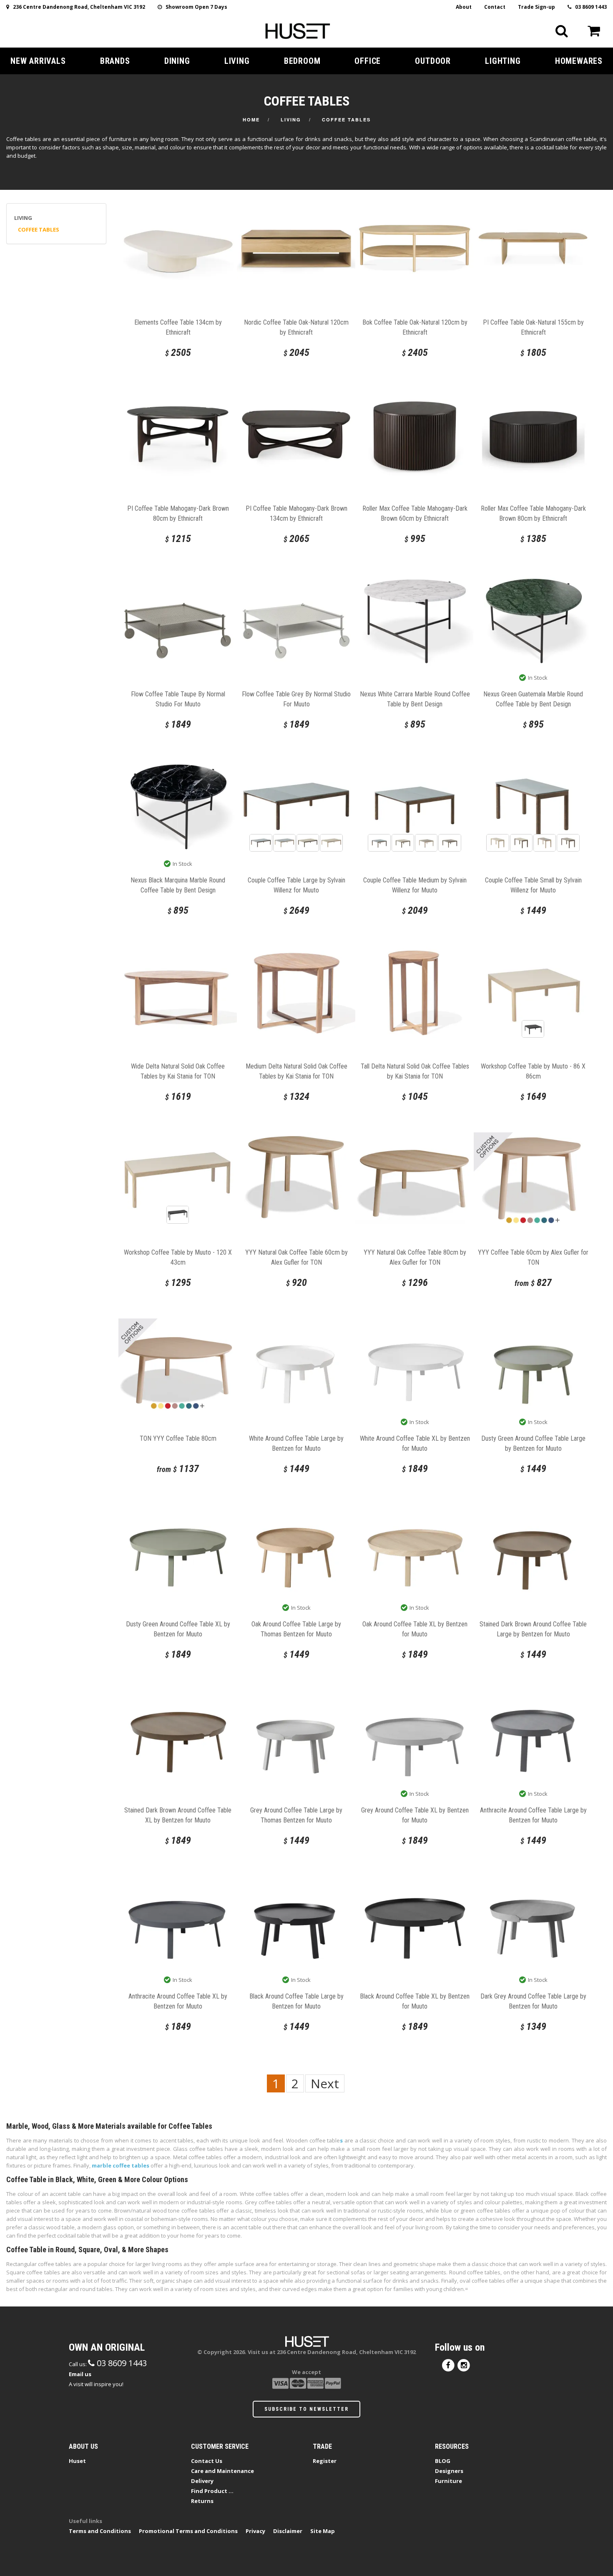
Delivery (202, 2481)
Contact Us (207, 2461)
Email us (80, 2374)
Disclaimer (288, 2531)
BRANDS (115, 61)
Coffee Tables (346, 120)
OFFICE (368, 61)
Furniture (448, 2481)
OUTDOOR (433, 61)
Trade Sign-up (536, 7)
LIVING (237, 61)
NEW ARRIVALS (38, 61)
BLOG (443, 2461)
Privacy (255, 2531)
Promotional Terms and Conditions (188, 2531)
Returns (202, 2501)
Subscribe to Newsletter (306, 2409)
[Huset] (298, 30)
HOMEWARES (579, 61)
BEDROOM (302, 61)
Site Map (323, 2531)
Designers (449, 2471)
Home (251, 120)
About (464, 7)
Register (325, 2461)
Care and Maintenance (222, 2471)
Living (291, 120)
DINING (177, 61)
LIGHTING (503, 61)
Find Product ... (212, 2491)
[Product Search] (562, 31)
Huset (77, 2461)
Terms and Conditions (100, 2531)
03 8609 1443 (589, 7)
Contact (495, 7)
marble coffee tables (121, 2165)
